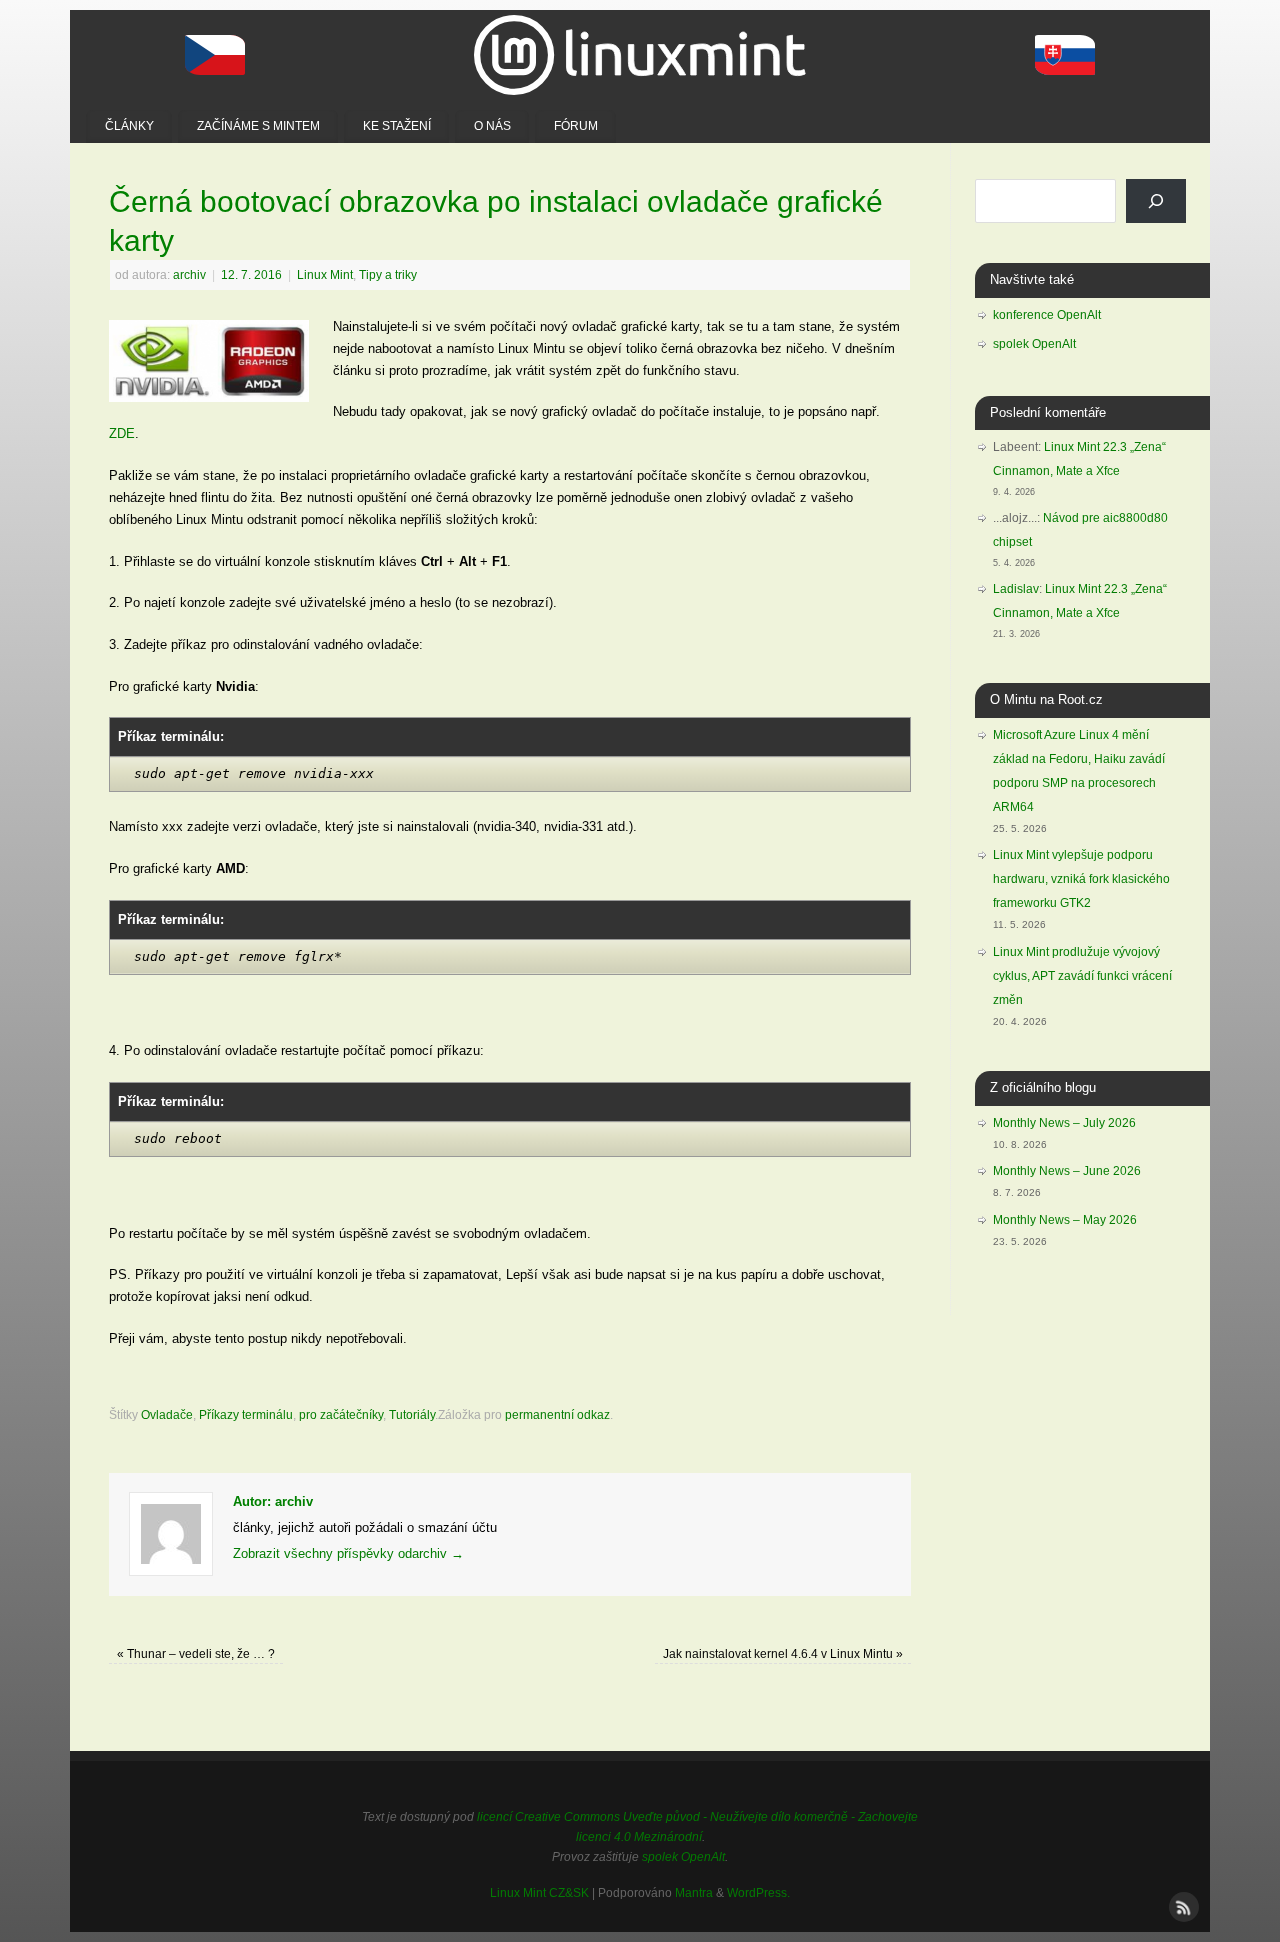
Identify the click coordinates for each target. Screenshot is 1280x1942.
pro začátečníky (341, 1414)
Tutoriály (412, 1414)
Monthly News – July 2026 (1064, 1123)
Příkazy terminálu (246, 1414)
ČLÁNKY (129, 126)
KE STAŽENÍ (397, 126)
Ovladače (167, 1414)
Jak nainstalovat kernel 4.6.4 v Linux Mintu (783, 1653)
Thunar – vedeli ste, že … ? (196, 1653)
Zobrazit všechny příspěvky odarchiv (348, 1553)
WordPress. (758, 1892)
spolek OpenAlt (1034, 344)
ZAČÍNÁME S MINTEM (258, 126)
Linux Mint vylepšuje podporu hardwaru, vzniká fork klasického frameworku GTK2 (1081, 879)
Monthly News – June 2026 (1067, 1171)
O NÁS (492, 126)
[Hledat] (1156, 201)
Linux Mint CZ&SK (539, 1892)
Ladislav (1016, 589)
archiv (189, 274)
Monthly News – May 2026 (1065, 1220)
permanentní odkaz (557, 1414)
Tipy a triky (388, 274)
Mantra (694, 1892)
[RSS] (1182, 1905)
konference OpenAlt (1047, 315)
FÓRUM (576, 126)
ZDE (122, 433)
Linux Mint (325, 274)
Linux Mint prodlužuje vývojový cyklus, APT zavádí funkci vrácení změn (1082, 976)
